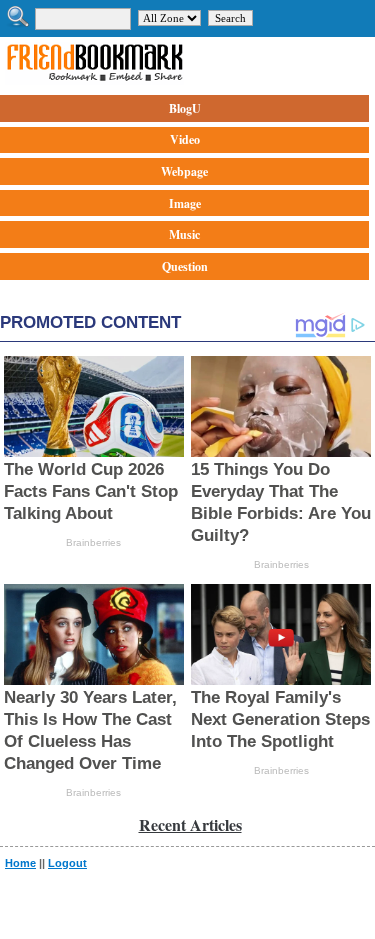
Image (185, 203)
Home (20, 863)
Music (184, 234)
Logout (67, 863)
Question (185, 266)
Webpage (184, 171)
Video (185, 139)
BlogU (185, 108)
